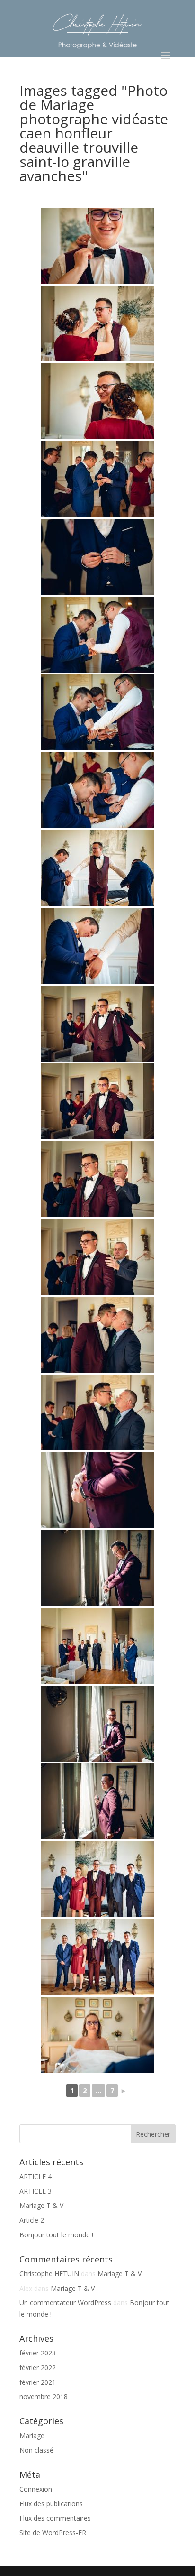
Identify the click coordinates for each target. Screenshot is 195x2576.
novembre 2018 (44, 2396)
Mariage (32, 2435)
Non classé (36, 2450)
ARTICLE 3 (35, 2191)
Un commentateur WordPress (65, 2303)
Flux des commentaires (55, 2518)
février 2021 (38, 2382)
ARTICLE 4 (35, 2176)
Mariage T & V (41, 2205)
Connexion (36, 2489)
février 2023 (38, 2353)
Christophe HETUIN (49, 2274)
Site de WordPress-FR (53, 2533)
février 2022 (38, 2368)
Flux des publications (51, 2504)
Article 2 (32, 2220)
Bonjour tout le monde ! (56, 2235)
